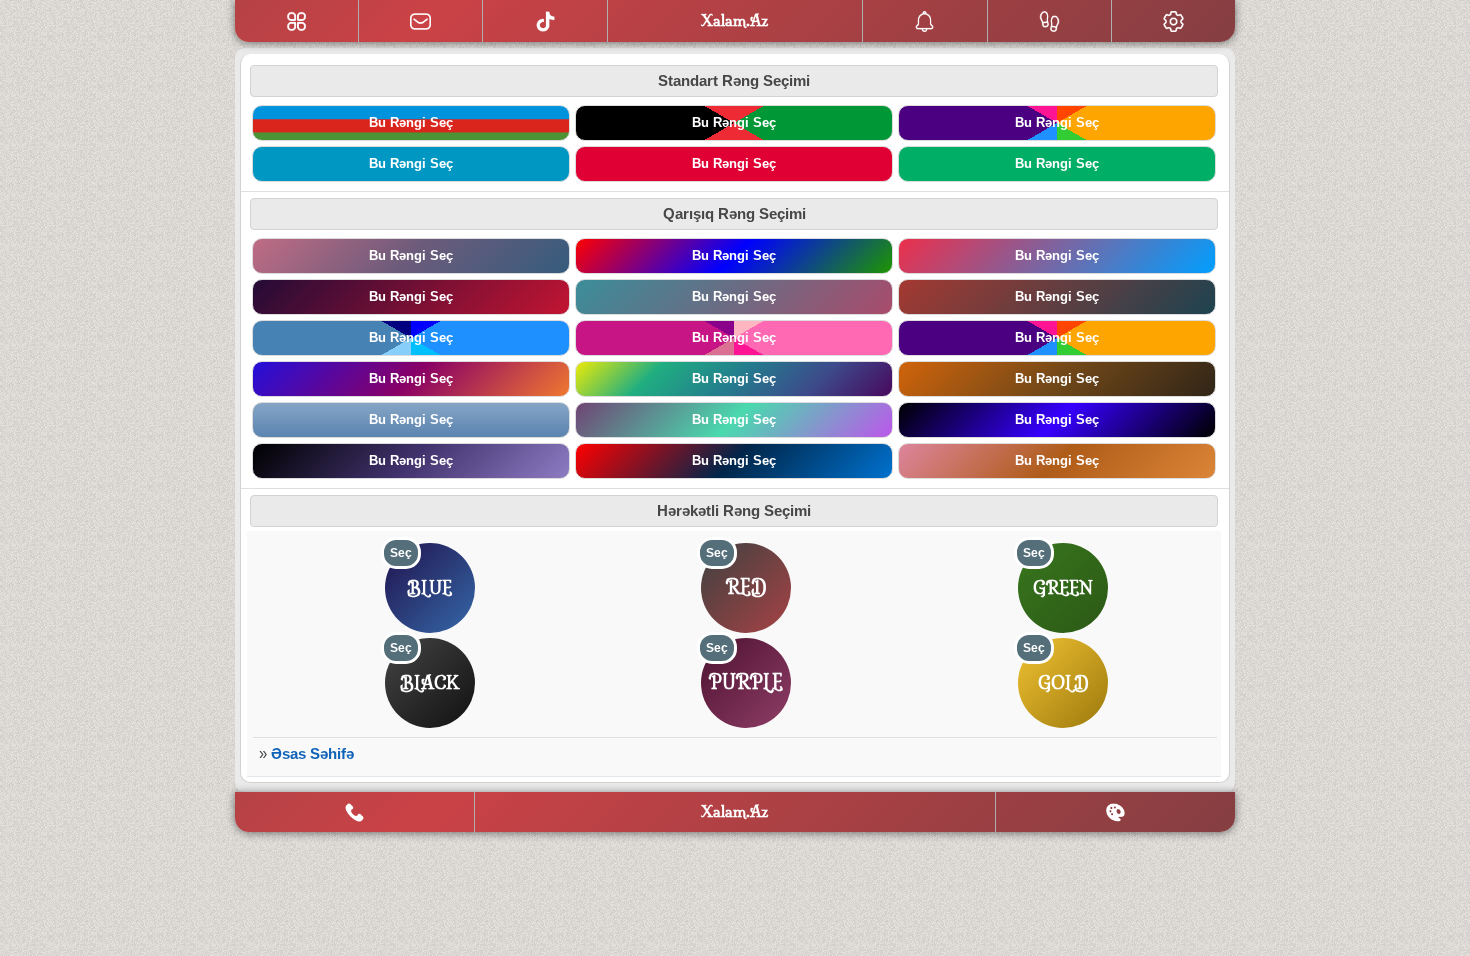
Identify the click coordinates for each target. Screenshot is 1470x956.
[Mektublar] (925, 21)
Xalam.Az (734, 811)
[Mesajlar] (421, 21)
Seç (401, 553)
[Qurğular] (1173, 21)
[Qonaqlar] (1050, 21)
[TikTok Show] (545, 21)
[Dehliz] (296, 21)
